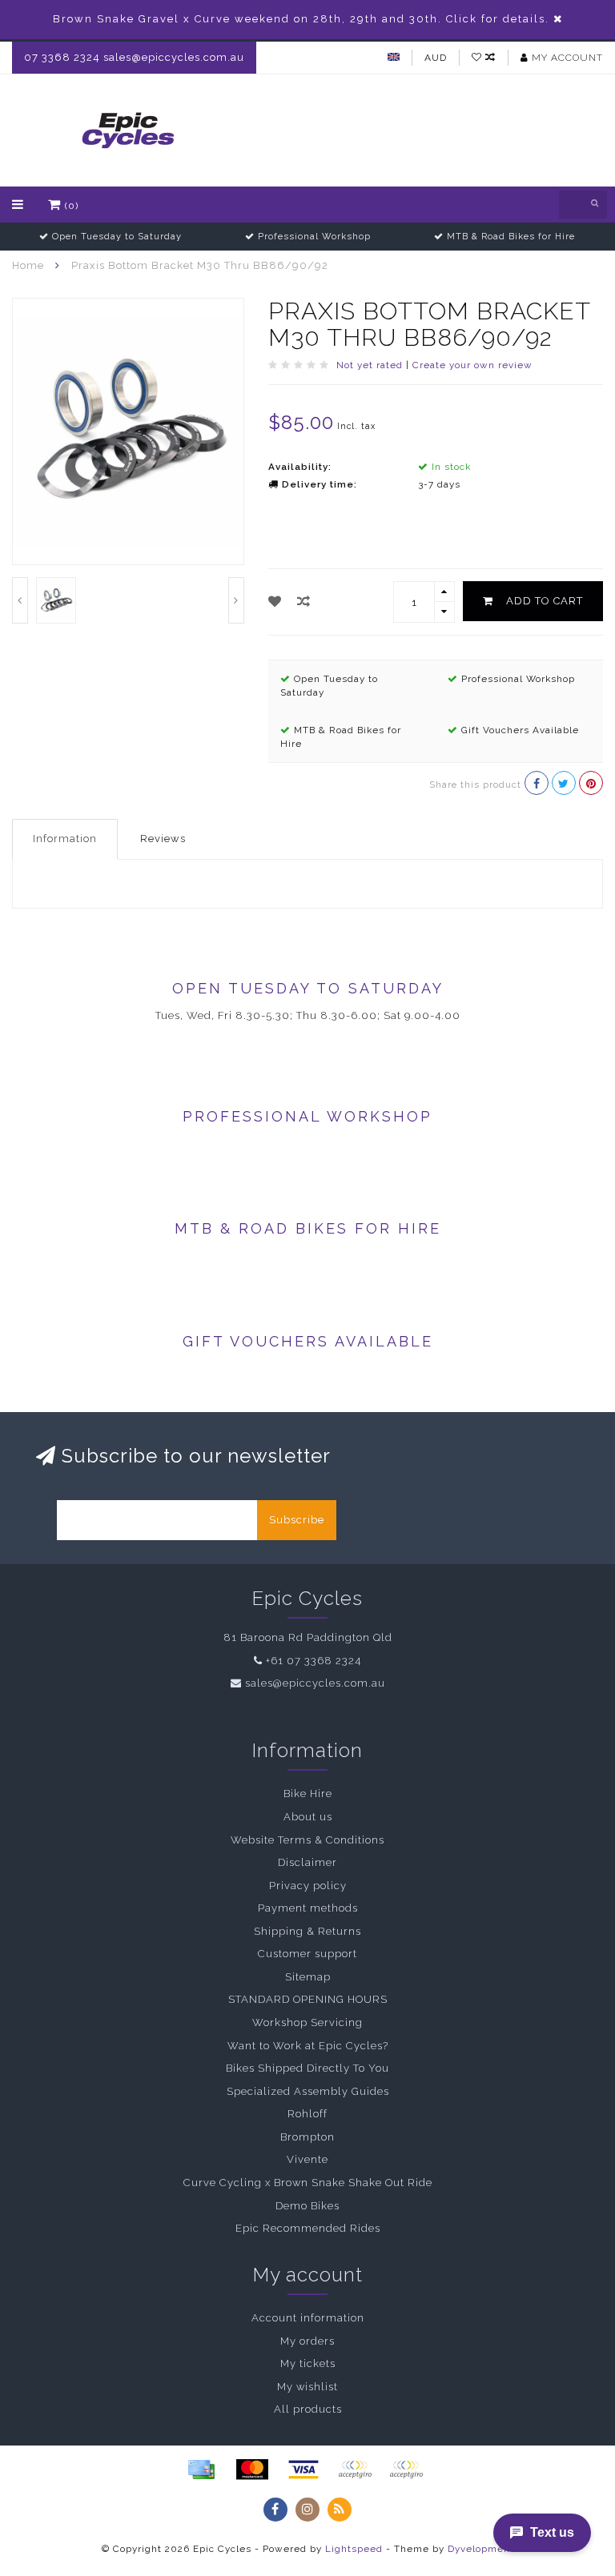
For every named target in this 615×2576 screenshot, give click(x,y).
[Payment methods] (201, 2470)
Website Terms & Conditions (307, 1840)
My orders (307, 2341)
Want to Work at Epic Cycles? (308, 2046)
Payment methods (308, 1908)
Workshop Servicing (307, 2022)
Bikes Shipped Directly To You (307, 2068)
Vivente (307, 2159)
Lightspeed (354, 2549)
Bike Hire (308, 1794)
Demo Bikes (307, 2206)
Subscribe (297, 1520)
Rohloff (307, 2114)
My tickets (308, 2363)
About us (308, 1817)
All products (308, 2409)
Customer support (307, 1954)
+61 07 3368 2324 (314, 1661)
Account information (308, 2318)
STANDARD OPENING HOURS (308, 1999)
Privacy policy (308, 1886)
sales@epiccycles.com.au (315, 1683)
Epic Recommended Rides (308, 2228)
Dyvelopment (481, 2549)
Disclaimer (307, 1862)
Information (65, 839)
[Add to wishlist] (275, 602)
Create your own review (472, 365)
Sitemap (308, 1977)
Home (28, 265)
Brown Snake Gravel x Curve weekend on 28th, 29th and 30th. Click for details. (301, 19)
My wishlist (307, 2387)
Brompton (307, 2137)
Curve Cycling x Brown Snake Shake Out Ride (308, 2183)
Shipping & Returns (307, 1931)
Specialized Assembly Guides (308, 2091)
